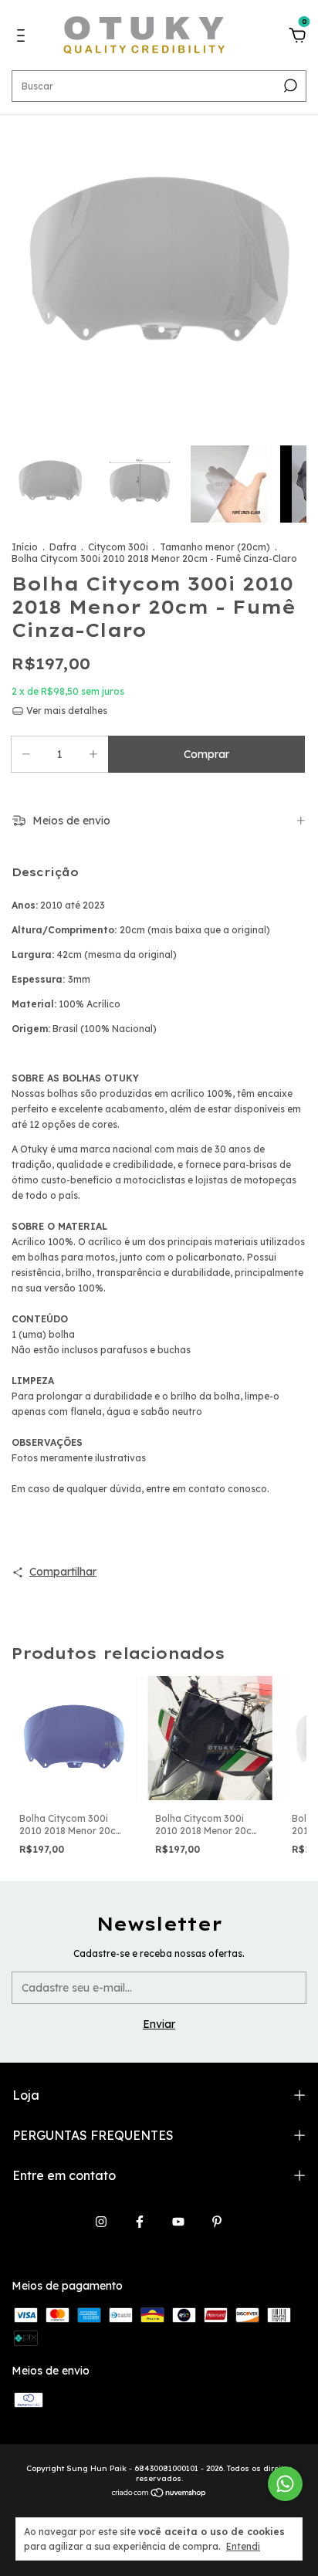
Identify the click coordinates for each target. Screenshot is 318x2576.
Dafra (63, 547)
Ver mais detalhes (66, 711)
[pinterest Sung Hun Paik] (217, 2222)
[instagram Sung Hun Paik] (101, 2222)
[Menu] (24, 38)
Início (25, 547)
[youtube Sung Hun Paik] (178, 2222)
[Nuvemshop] (159, 2494)
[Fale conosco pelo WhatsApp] (285, 2484)
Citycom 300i (118, 547)
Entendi (243, 2546)
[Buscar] (289, 86)
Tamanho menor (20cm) (215, 547)
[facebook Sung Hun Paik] (140, 2222)
